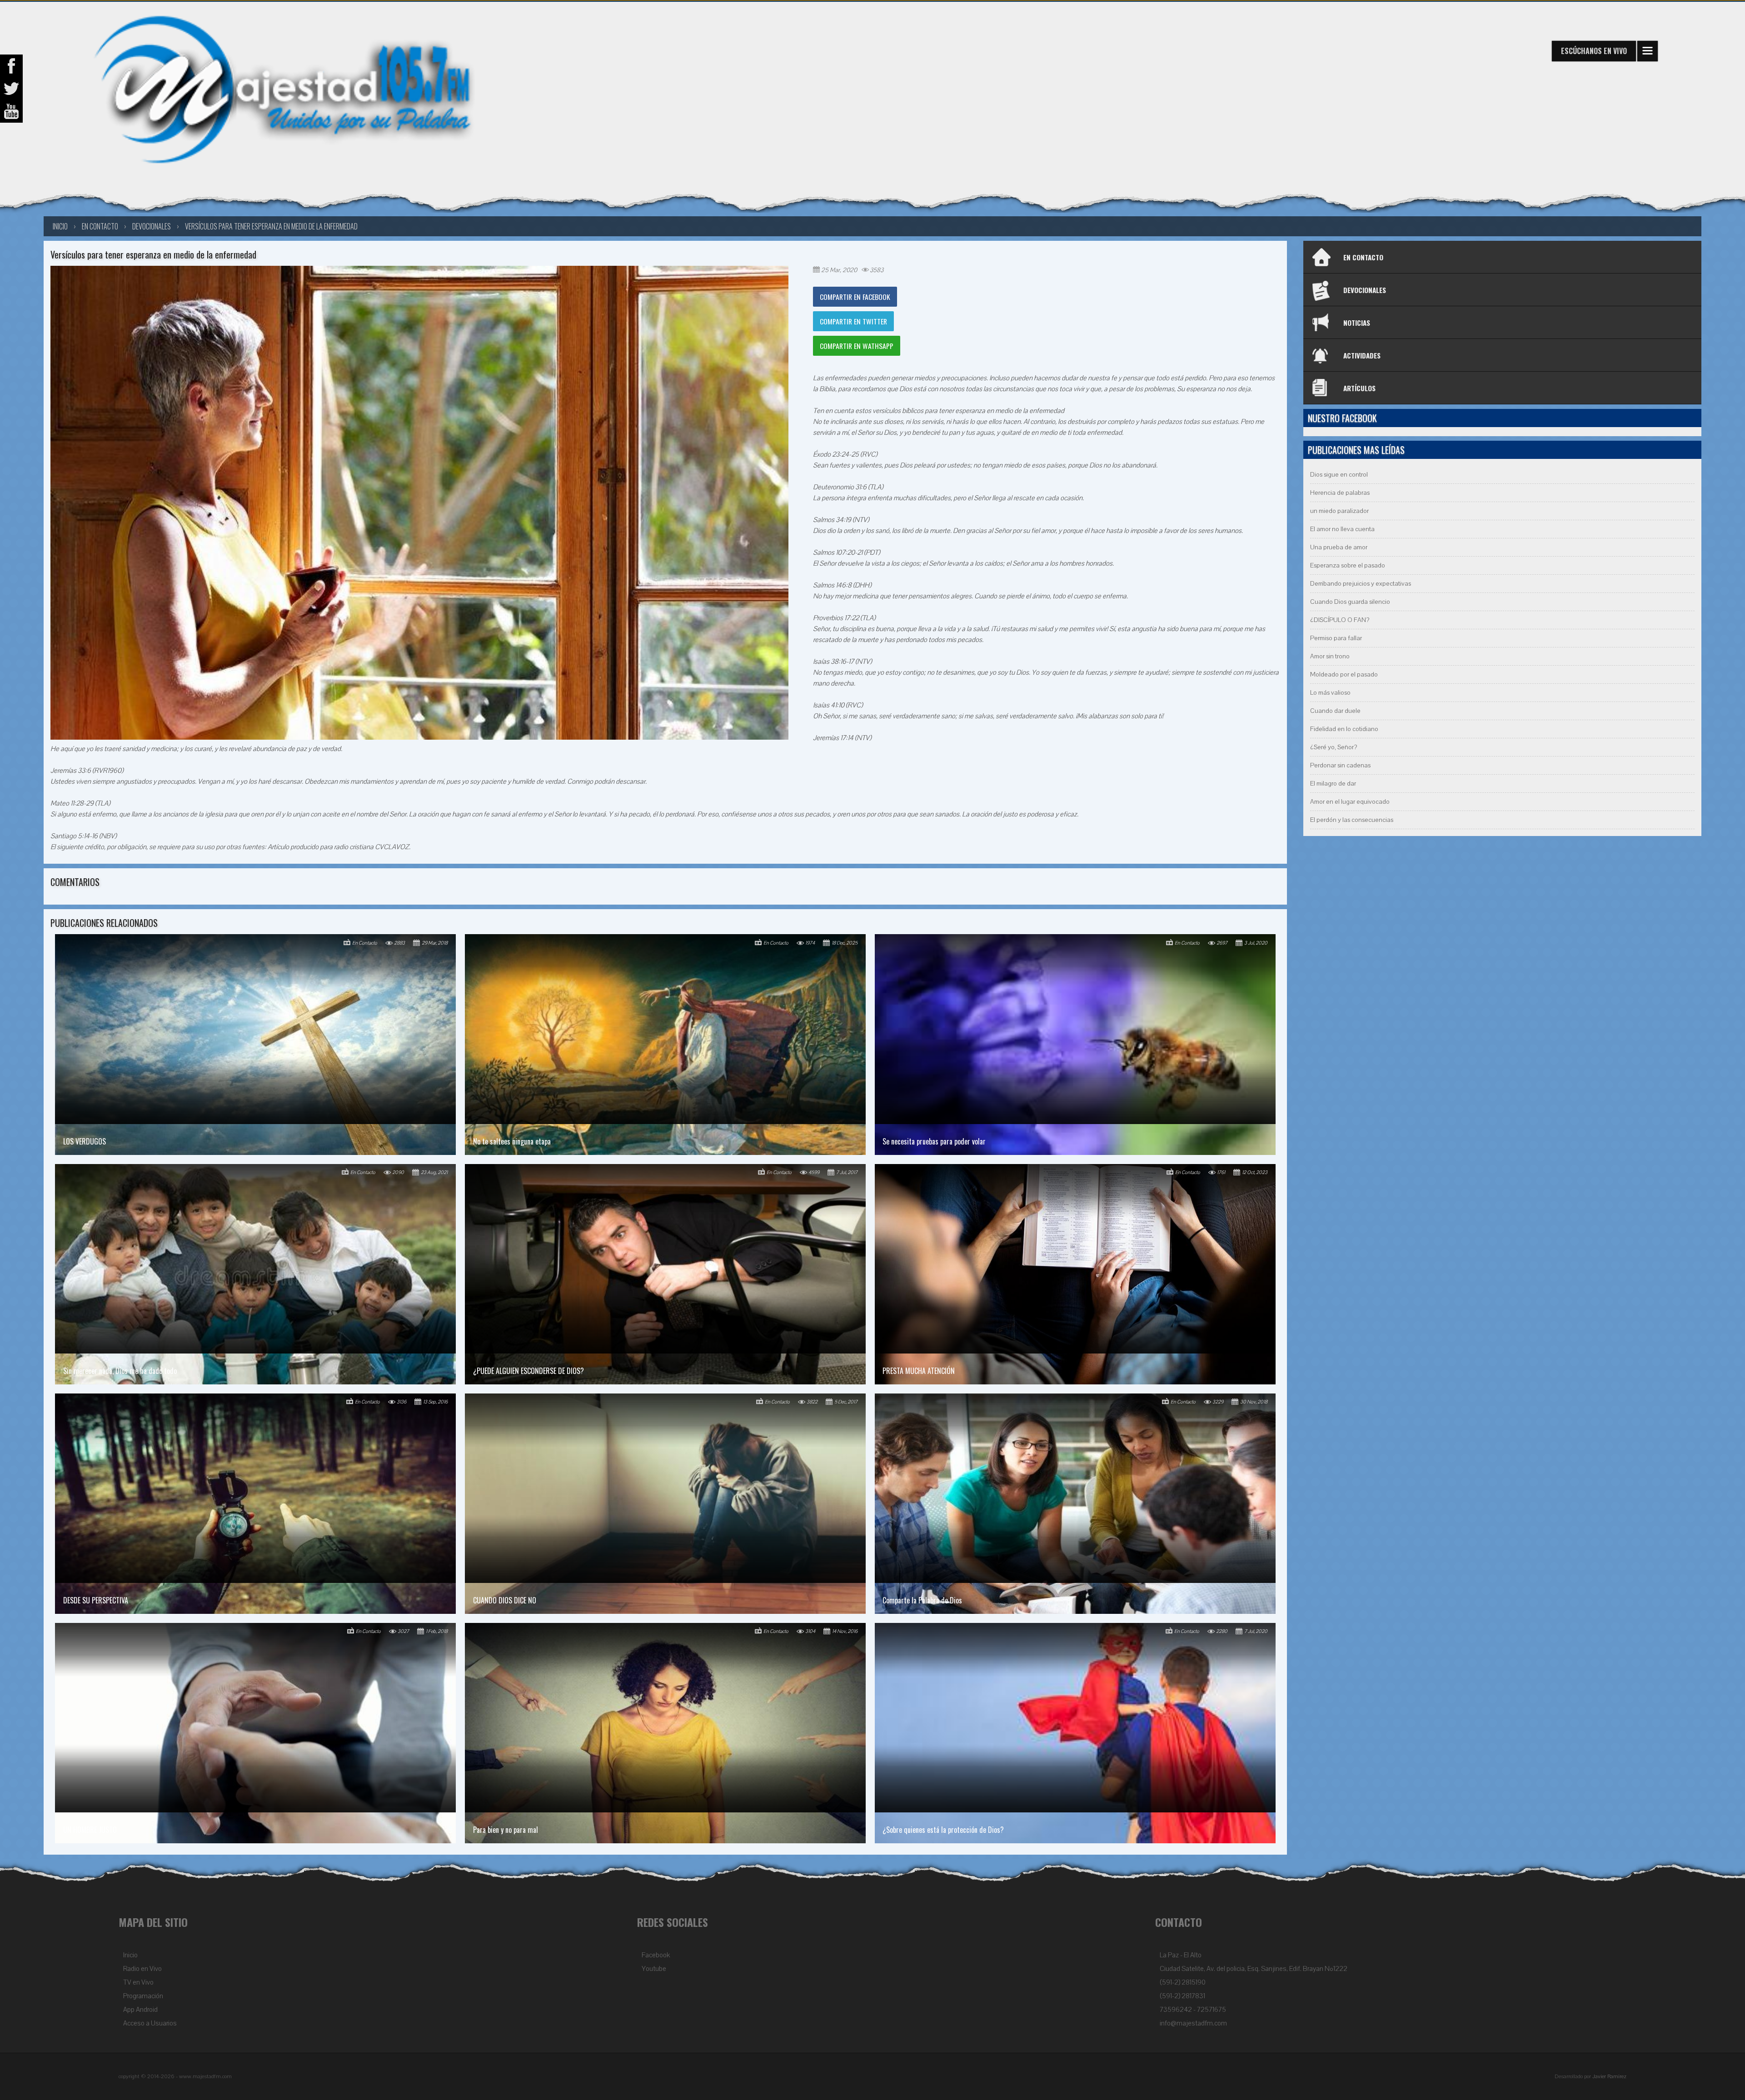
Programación (143, 1996)
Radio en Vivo (142, 1969)
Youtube (654, 1969)
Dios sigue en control (1339, 475)
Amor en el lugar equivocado (1350, 802)
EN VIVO (1594, 51)
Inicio (130, 1955)
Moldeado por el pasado (1344, 674)
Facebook (656, 1955)
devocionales (152, 226)
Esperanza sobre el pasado (1348, 565)
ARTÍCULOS (1359, 388)
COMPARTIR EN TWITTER (853, 321)
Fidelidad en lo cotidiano (1344, 729)
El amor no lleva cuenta (1342, 529)
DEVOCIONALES (1365, 290)
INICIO (60, 226)
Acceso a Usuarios (150, 2023)
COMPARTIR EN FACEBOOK (855, 297)
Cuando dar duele (1335, 711)
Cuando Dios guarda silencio (1350, 602)
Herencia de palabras (1340, 493)
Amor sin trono (1330, 656)
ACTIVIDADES (1362, 355)
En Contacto (100, 226)
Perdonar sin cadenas (1340, 765)
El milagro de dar (1333, 784)
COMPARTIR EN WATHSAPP (857, 346)
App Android (140, 2010)
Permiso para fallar (1336, 638)
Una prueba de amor (1339, 547)
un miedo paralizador (1339, 511)
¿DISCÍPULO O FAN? (1340, 620)
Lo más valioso (1330, 693)
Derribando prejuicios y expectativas (1361, 584)
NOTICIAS (1357, 323)
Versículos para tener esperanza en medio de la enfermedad (271, 226)
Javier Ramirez (1609, 2076)
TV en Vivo (138, 1982)
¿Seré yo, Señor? (1334, 747)
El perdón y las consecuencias (1352, 820)
